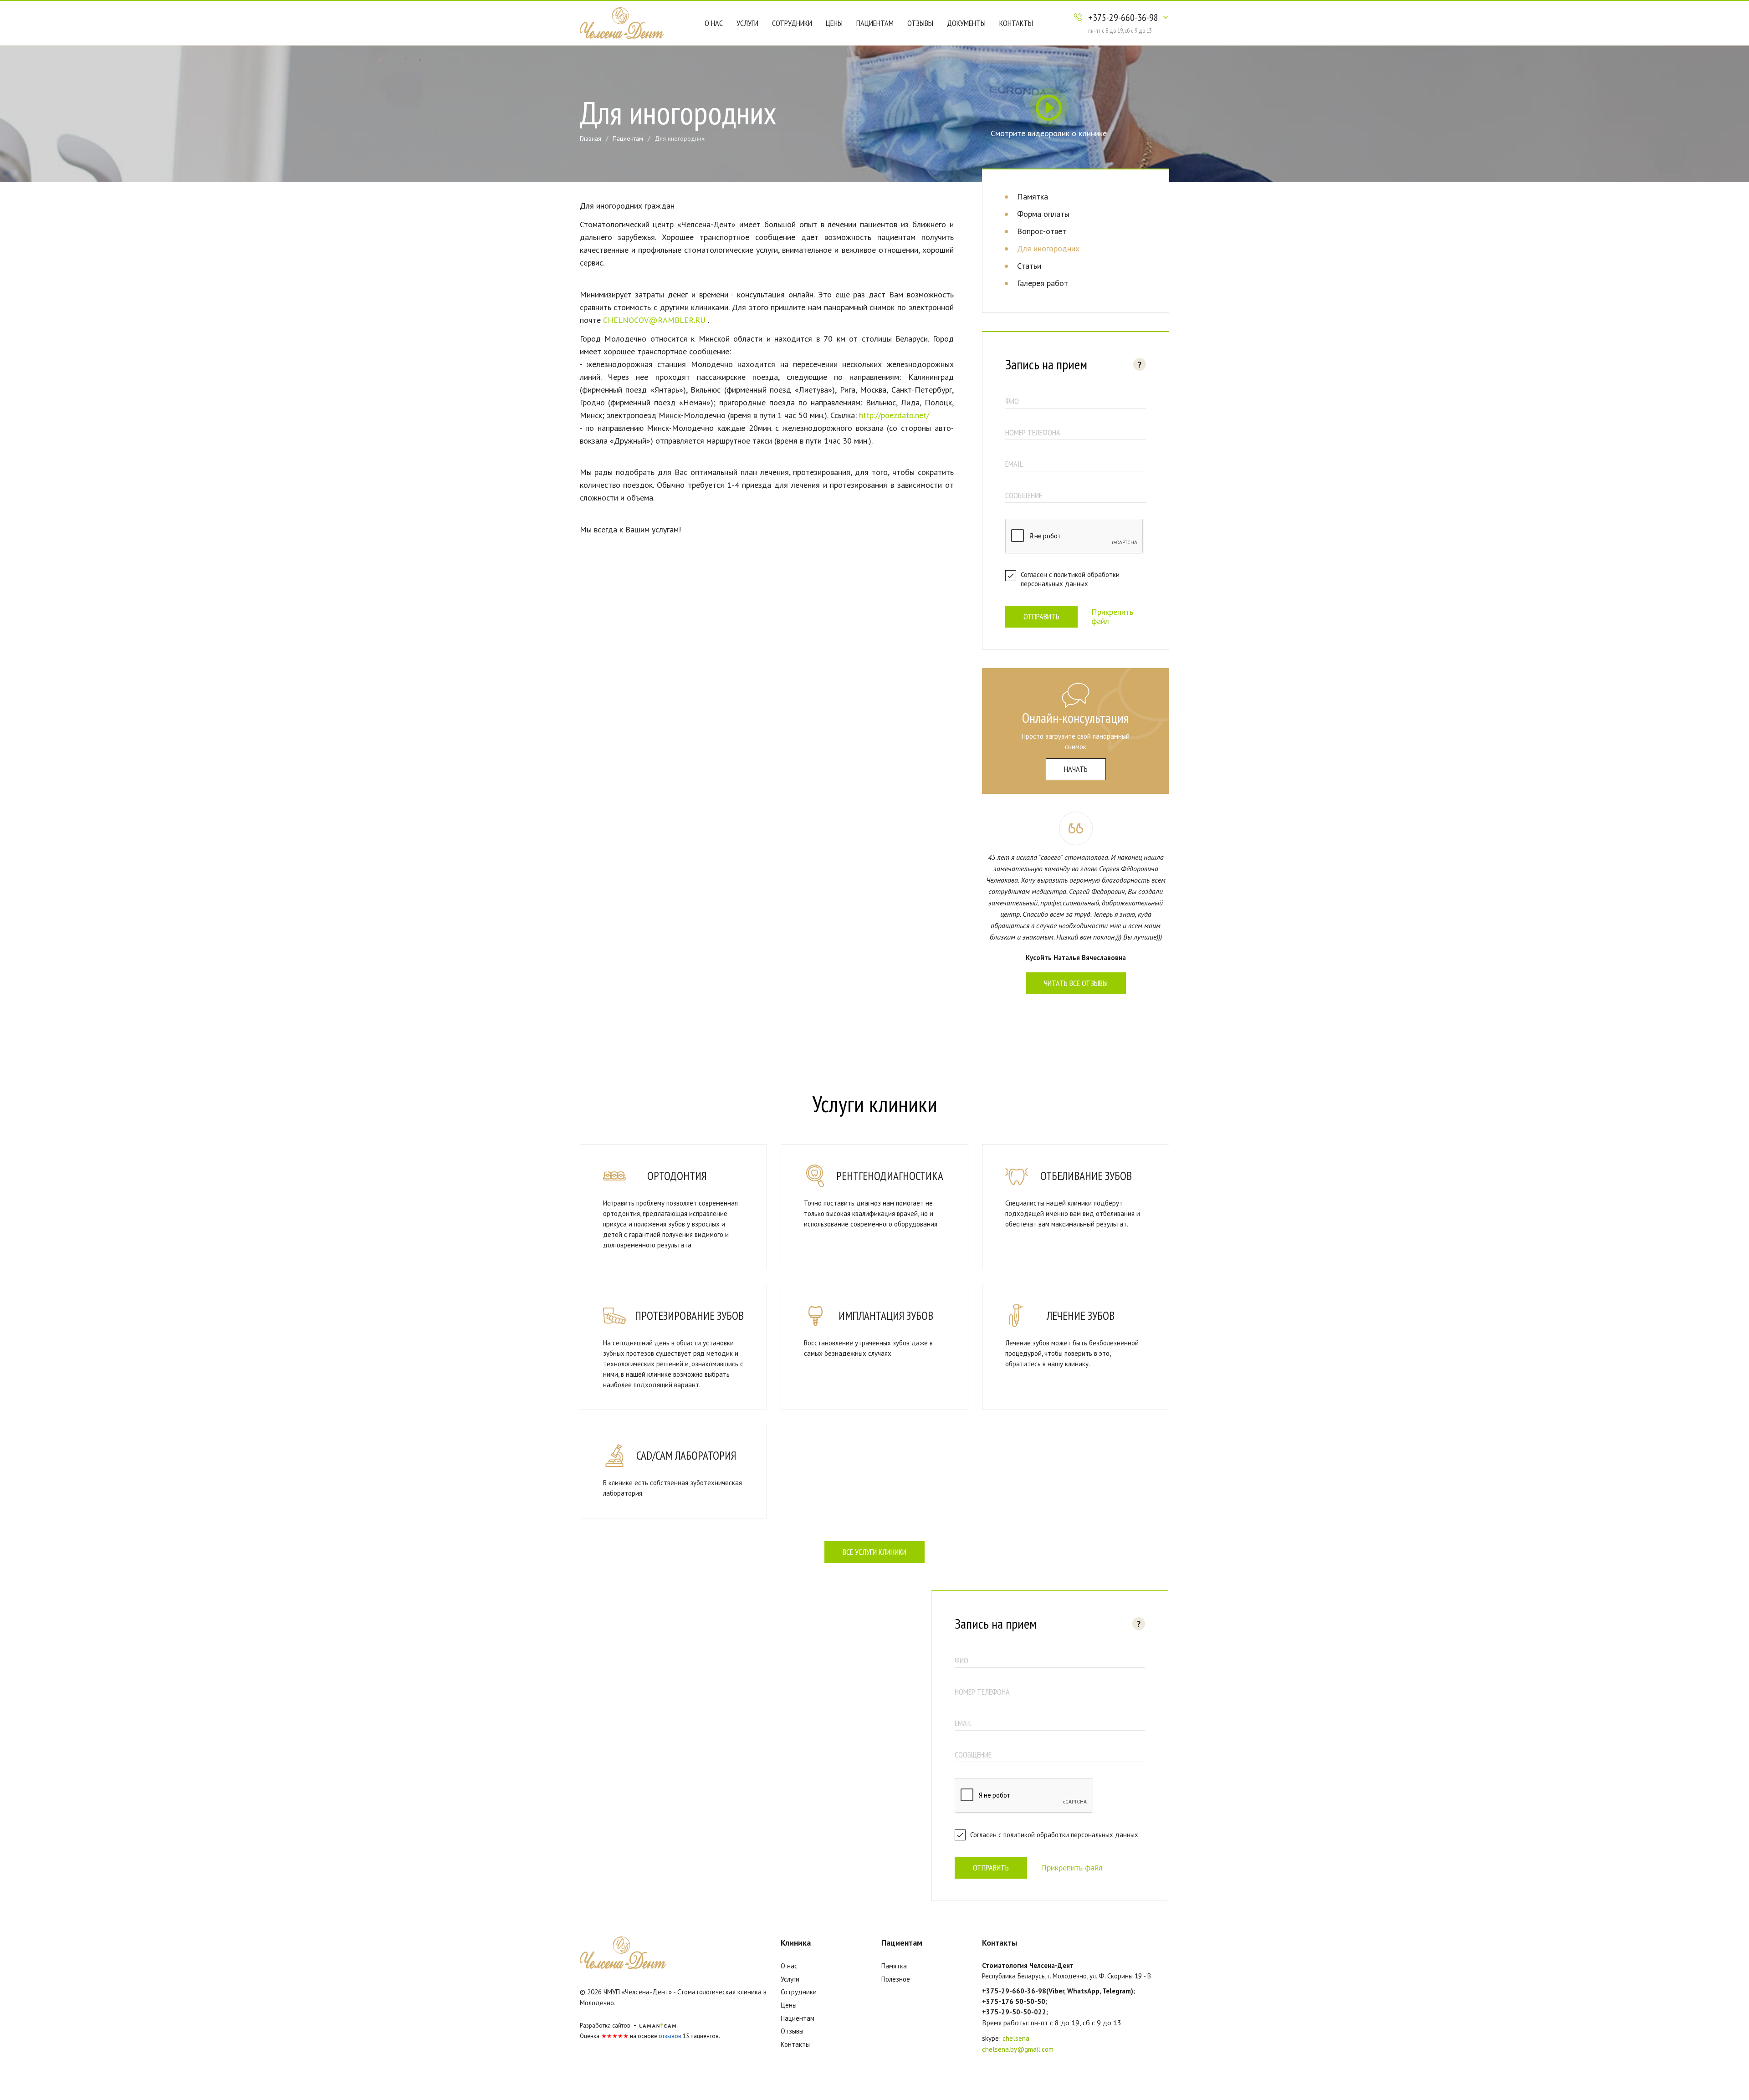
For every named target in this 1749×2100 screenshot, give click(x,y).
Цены (834, 23)
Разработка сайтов (605, 2026)
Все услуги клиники (874, 1552)
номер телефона (1033, 432)
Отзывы (920, 23)
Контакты (1016, 23)
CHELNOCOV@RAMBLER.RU (654, 320)
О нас (714, 23)
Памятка (1033, 197)
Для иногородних (1048, 248)
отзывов (670, 2036)
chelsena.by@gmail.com (1018, 2049)
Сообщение (1024, 495)
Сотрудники (792, 23)
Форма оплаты (1043, 214)
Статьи (1029, 266)
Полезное (896, 1979)
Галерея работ (1043, 283)
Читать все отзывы (1076, 983)
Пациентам (875, 23)
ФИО (1012, 401)
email (1014, 464)
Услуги (747, 23)
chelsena (1016, 2038)
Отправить (1041, 616)
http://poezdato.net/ (894, 415)
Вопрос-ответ (1042, 231)
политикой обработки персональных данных (1070, 579)
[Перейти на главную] (622, 22)
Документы (966, 23)
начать (1076, 769)
